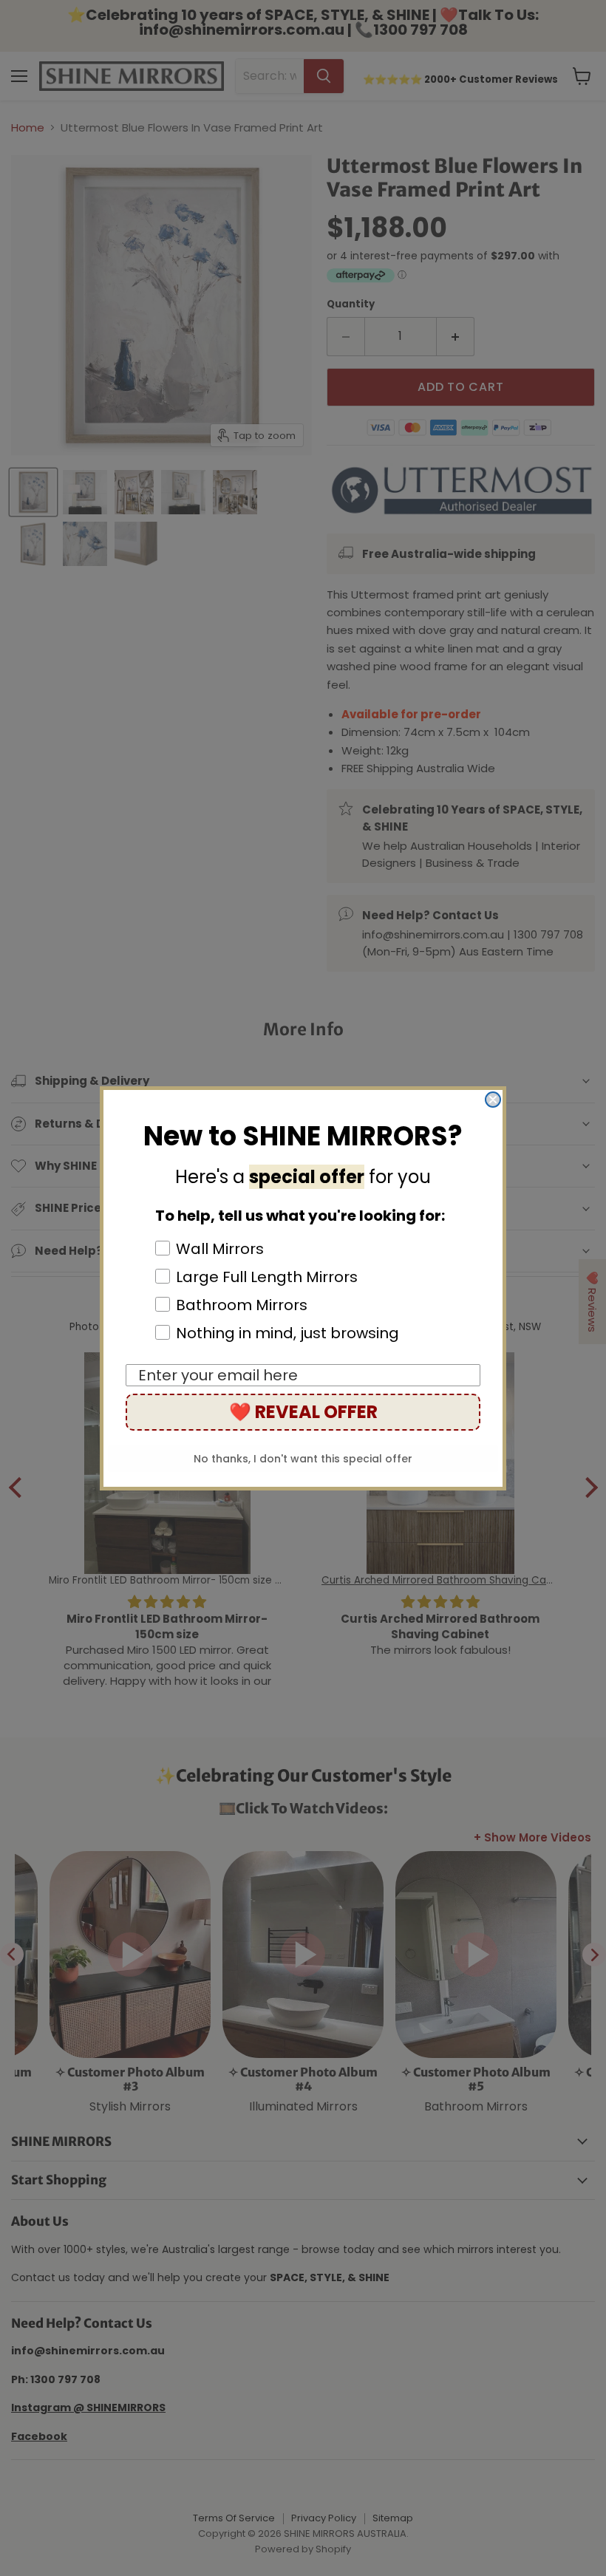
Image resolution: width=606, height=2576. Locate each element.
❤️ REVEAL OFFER (303, 1412)
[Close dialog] (493, 1100)
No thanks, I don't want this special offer (303, 1459)
